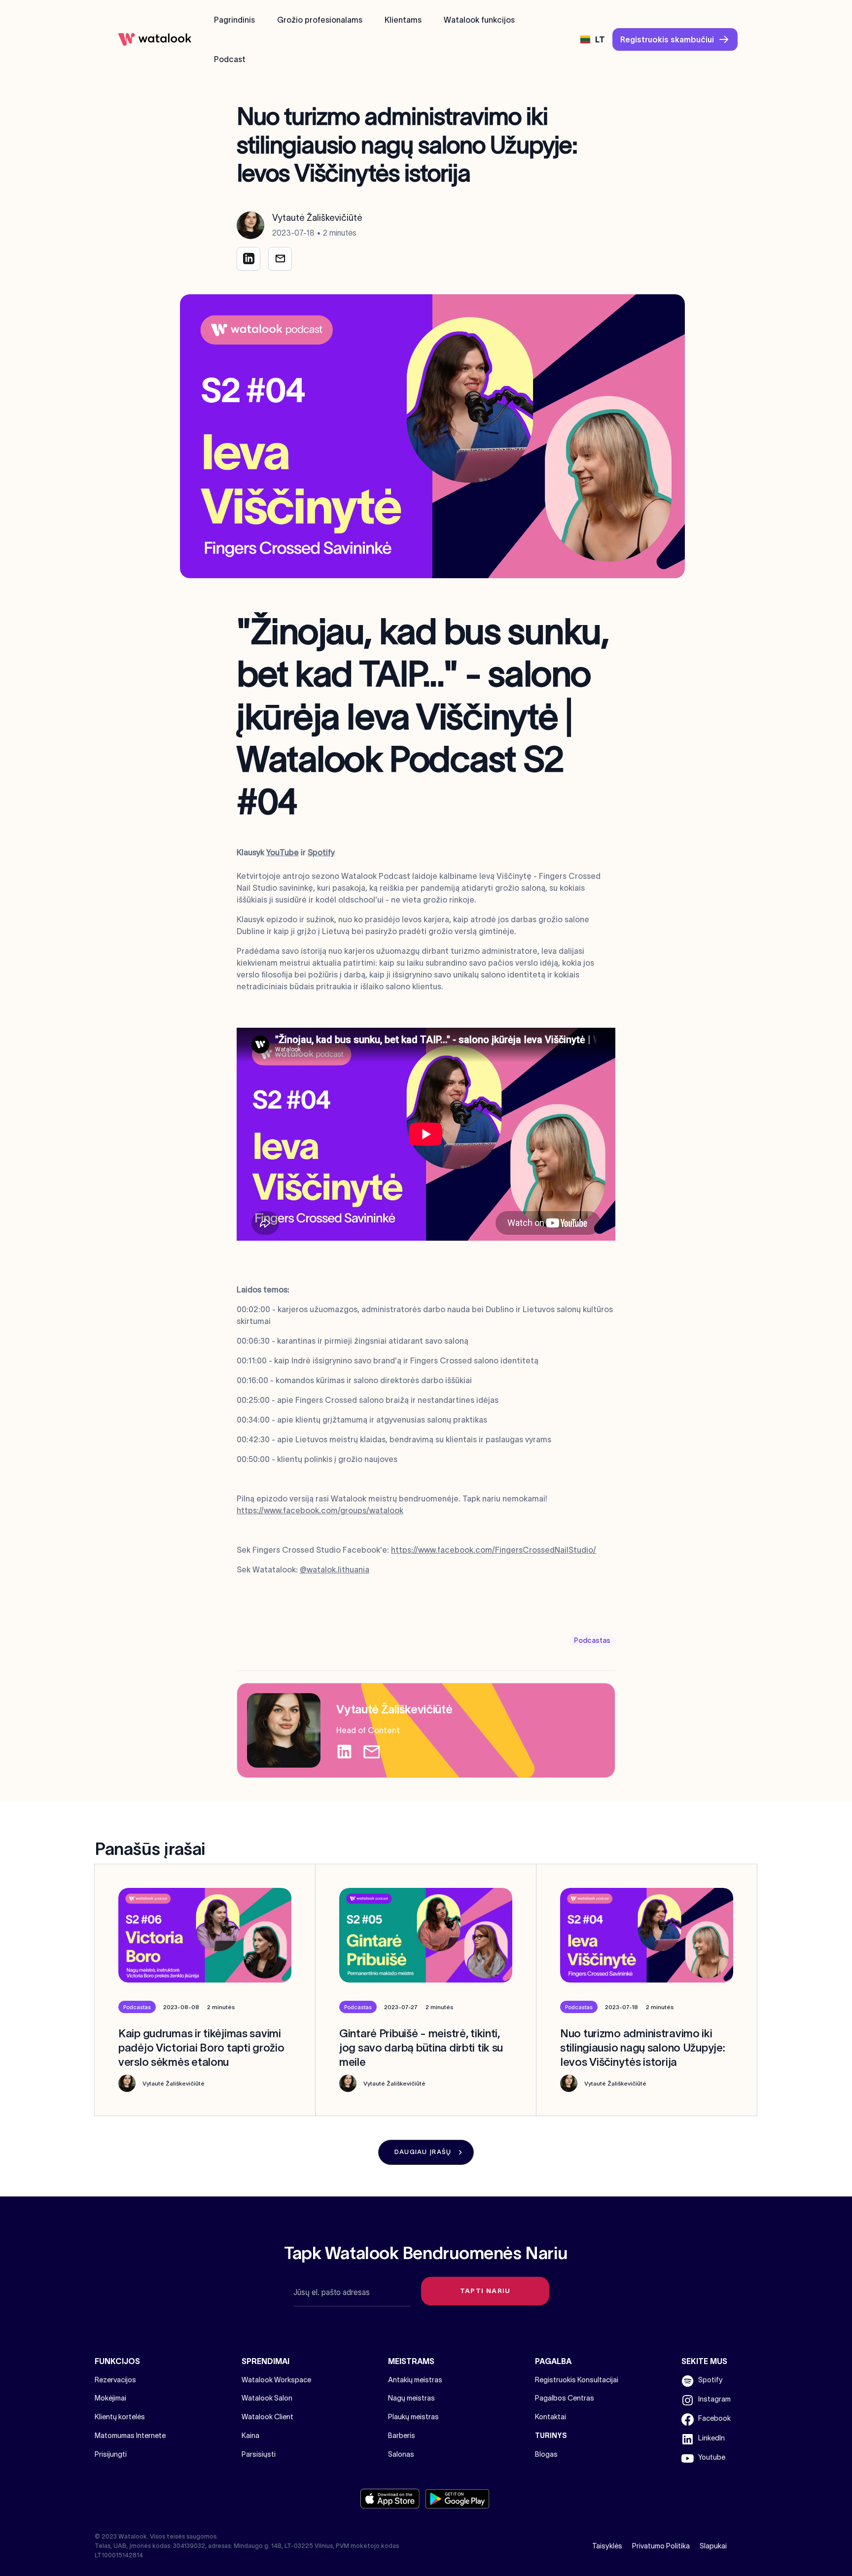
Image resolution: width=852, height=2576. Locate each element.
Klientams (403, 20)
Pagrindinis (234, 20)
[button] (593, 39)
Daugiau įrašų (423, 2152)
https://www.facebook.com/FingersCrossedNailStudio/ (494, 1550)
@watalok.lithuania (335, 1569)
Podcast (230, 59)
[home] (155, 39)
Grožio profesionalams (320, 20)
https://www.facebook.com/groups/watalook (320, 1510)
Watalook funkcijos (479, 20)
